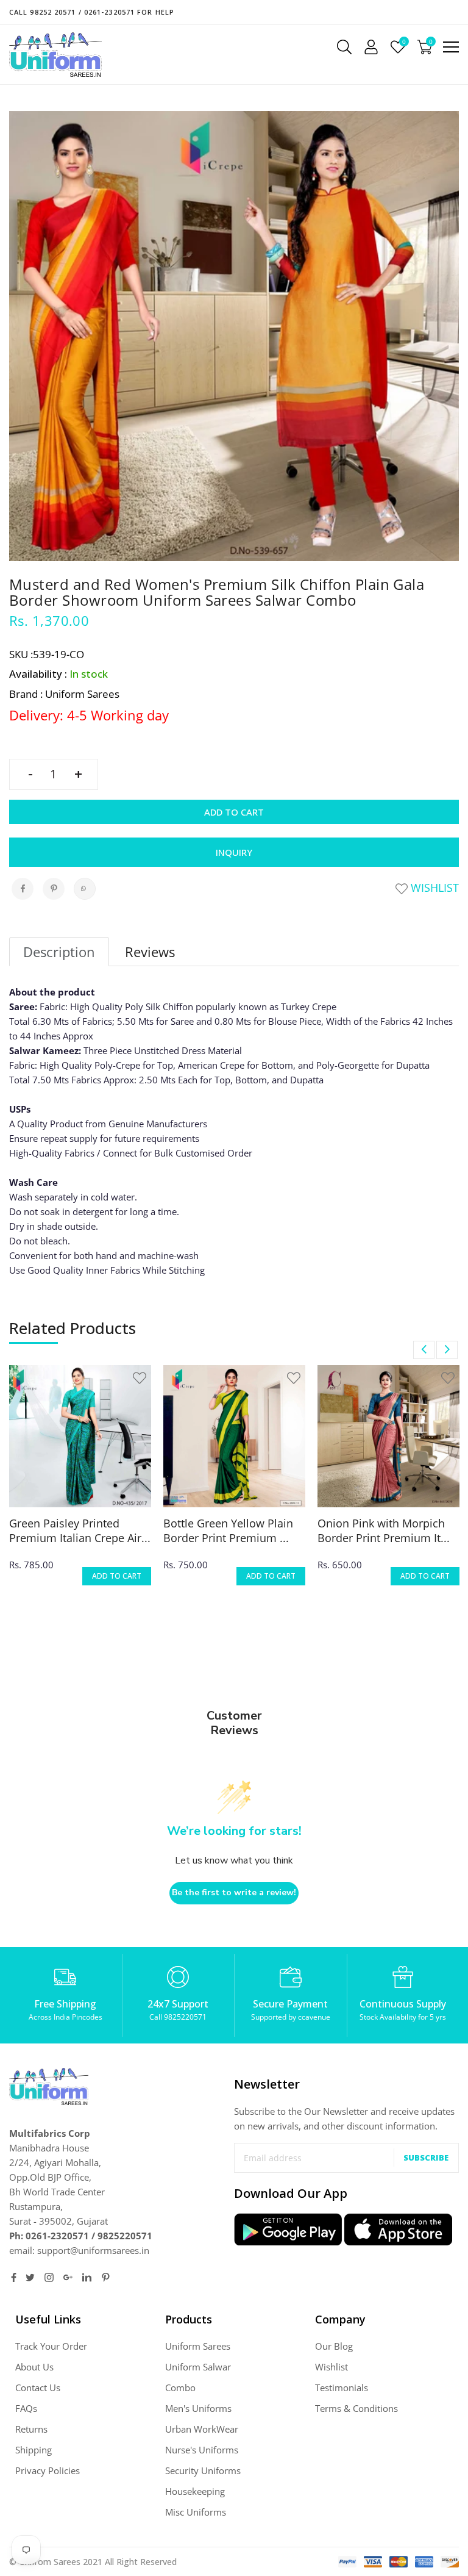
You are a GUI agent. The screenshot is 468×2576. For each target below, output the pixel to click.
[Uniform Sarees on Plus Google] (68, 2277)
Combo (180, 2388)
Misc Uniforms (196, 2512)
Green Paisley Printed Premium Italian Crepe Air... (80, 1530)
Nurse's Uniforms (202, 2450)
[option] (80, 1483)
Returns (31, 2429)
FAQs (26, 2408)
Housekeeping (195, 2491)
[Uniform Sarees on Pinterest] (106, 2277)
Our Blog (334, 2346)
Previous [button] (424, 1350)
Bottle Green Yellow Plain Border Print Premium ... (228, 1530)
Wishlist (433, 888)
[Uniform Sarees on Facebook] (14, 2277)
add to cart (117, 1576)
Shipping (34, 2450)
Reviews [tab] (150, 952)
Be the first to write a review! (234, 1893)
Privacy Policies (48, 2470)
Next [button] (447, 1350)
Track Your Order (51, 2346)
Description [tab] (59, 952)
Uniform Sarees (198, 2346)
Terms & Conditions (356, 2408)
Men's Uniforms (198, 2408)
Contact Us (38, 2388)
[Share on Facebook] (23, 889)
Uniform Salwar (198, 2367)
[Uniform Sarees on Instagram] (49, 2277)
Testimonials (342, 2388)
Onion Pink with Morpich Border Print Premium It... (384, 1530)
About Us (34, 2367)
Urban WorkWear (202, 2429)
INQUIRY (234, 852)
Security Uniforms (203, 2470)
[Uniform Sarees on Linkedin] (87, 2277)
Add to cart (234, 812)
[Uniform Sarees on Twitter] (30, 2277)
